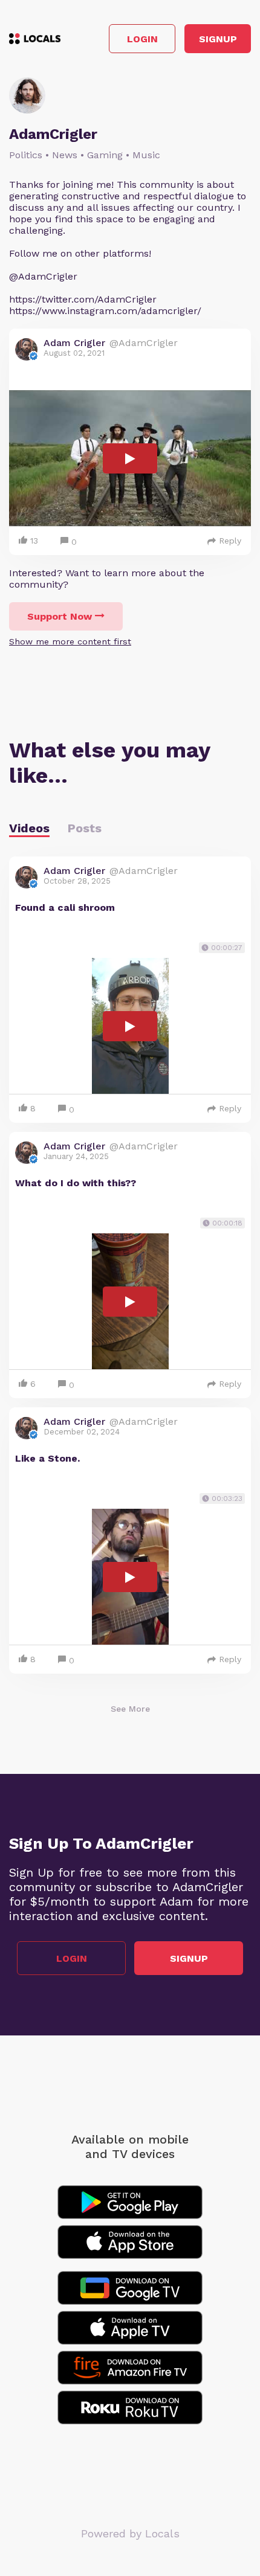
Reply (230, 541)
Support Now (60, 616)
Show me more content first (70, 641)
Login (142, 39)
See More (130, 1709)
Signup (218, 39)
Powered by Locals (130, 2533)
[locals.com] (35, 39)
